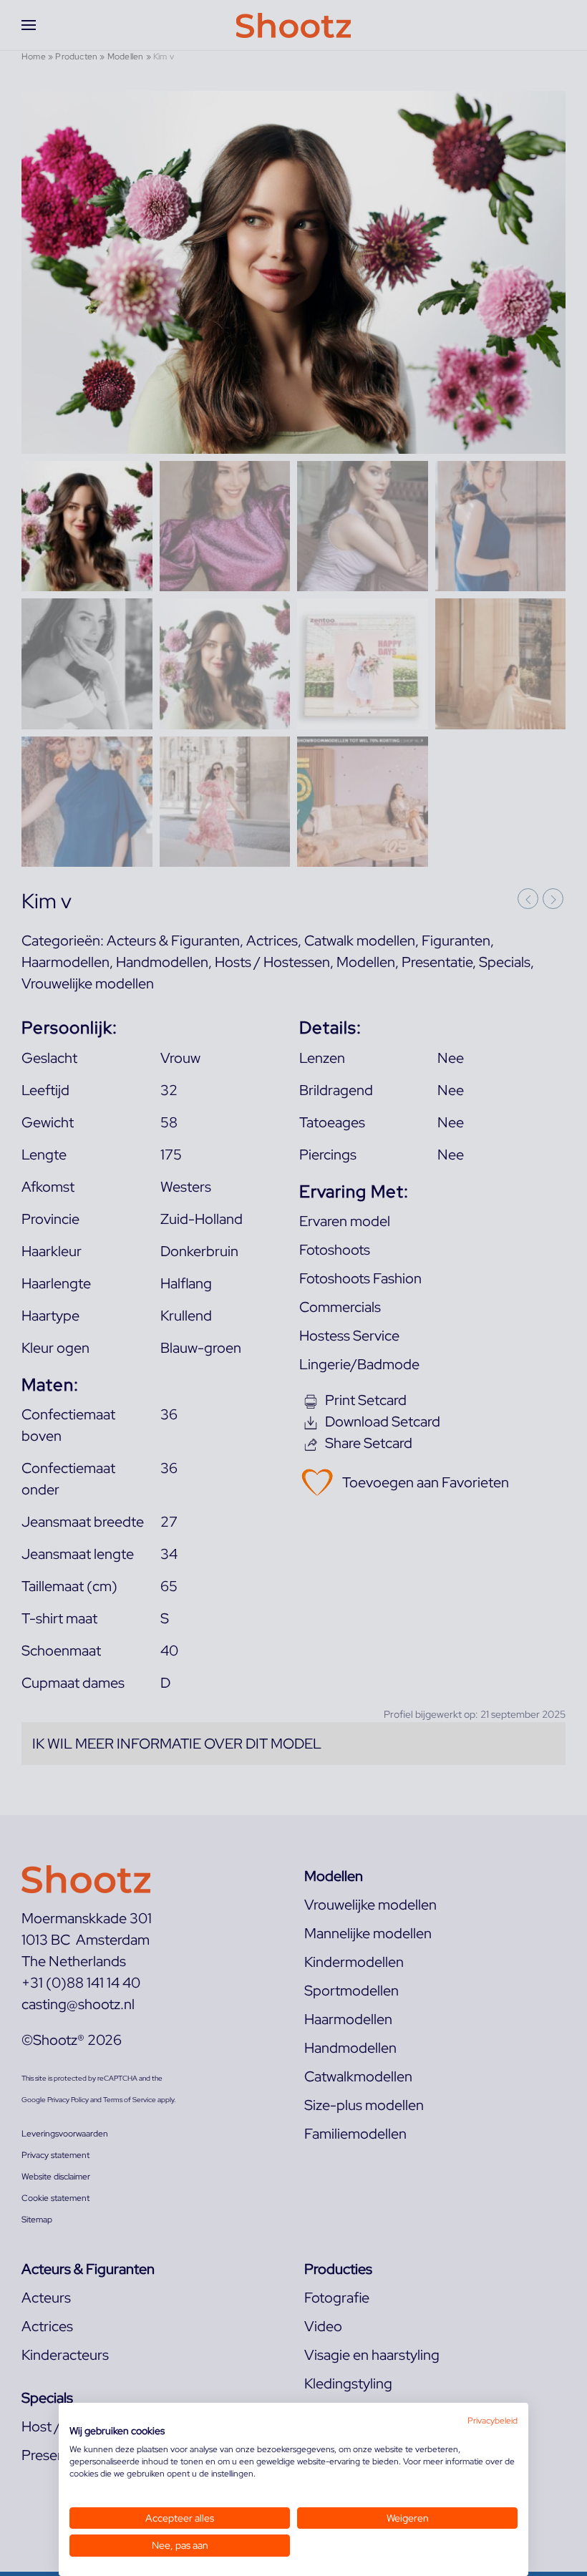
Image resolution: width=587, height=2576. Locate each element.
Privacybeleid (493, 2421)
